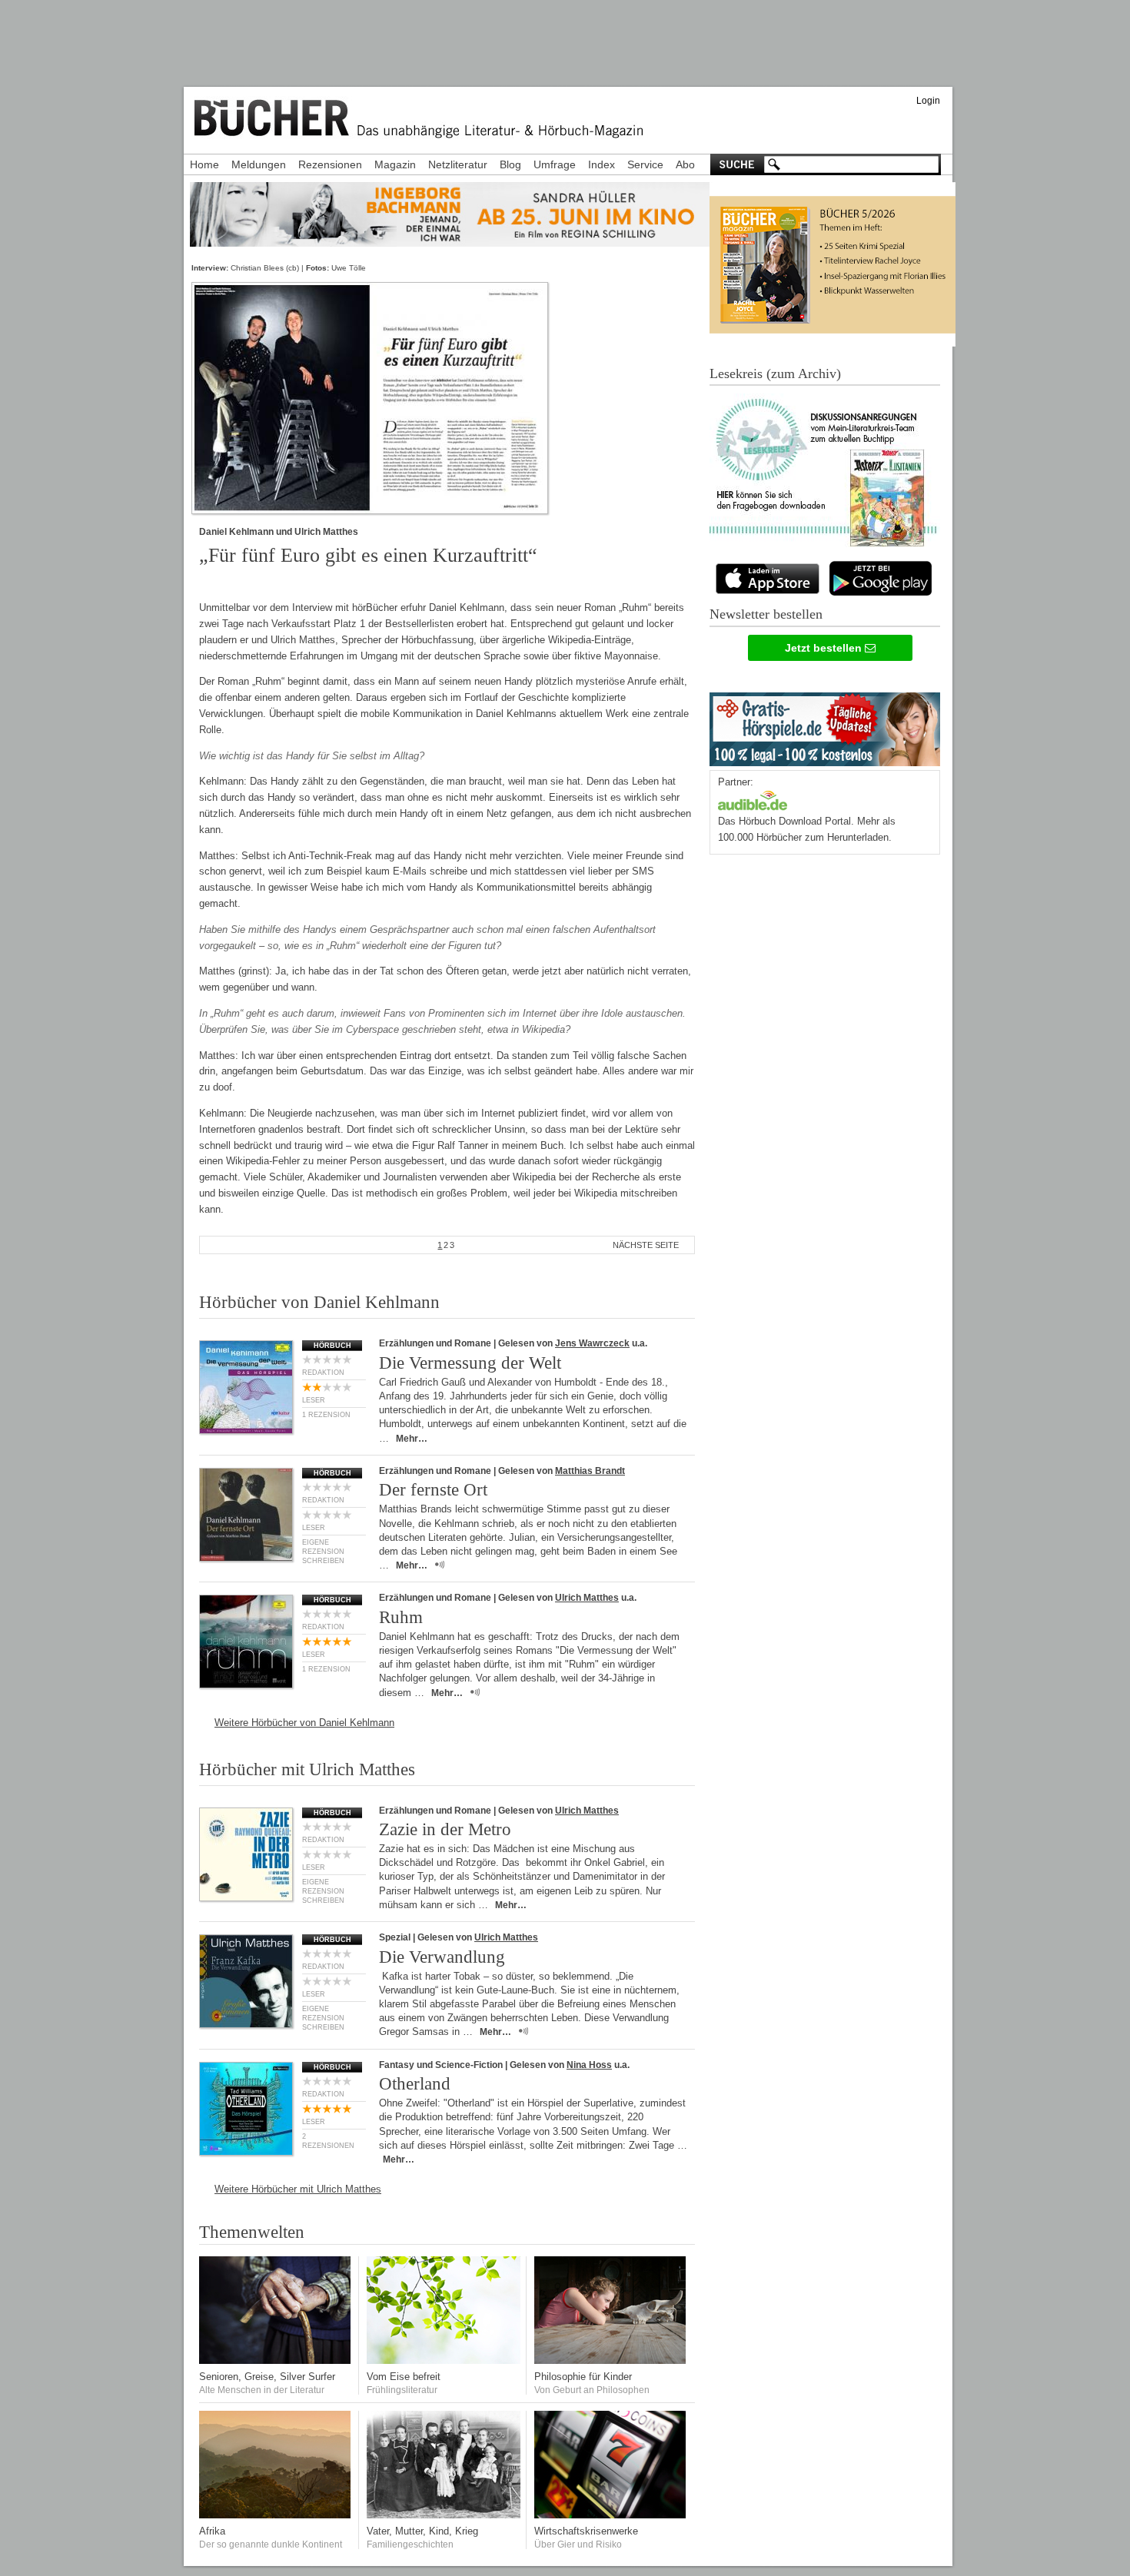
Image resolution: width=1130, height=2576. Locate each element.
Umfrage (555, 164)
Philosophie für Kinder (583, 2377)
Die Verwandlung (442, 1957)
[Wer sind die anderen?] (276, 2515)
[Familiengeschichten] (444, 2515)
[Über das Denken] (611, 2360)
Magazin (395, 164)
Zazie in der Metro (445, 1829)
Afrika (212, 2531)
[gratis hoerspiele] (825, 726)
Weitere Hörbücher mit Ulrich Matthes (298, 2189)
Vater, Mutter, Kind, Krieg (422, 2531)
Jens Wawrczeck (592, 1343)
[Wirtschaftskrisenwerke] (611, 2515)
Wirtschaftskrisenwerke (586, 2531)
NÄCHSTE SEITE (646, 1245)
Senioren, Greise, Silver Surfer (267, 2377)
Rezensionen (330, 164)
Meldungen (259, 164)
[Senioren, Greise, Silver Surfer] (276, 2360)
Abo (685, 164)
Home (204, 164)
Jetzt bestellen (825, 648)
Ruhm (401, 1617)
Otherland (415, 2084)
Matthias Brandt (590, 1471)
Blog (510, 164)
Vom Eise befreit (404, 2377)
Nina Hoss (589, 2065)
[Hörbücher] (753, 799)
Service (645, 164)
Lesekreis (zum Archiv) (775, 373)
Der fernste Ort (433, 1490)
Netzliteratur (458, 164)
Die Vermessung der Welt (470, 1363)
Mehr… (412, 1439)
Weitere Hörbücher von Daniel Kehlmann (304, 1723)
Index (602, 164)
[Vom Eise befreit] (444, 2360)
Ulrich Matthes (587, 1598)
